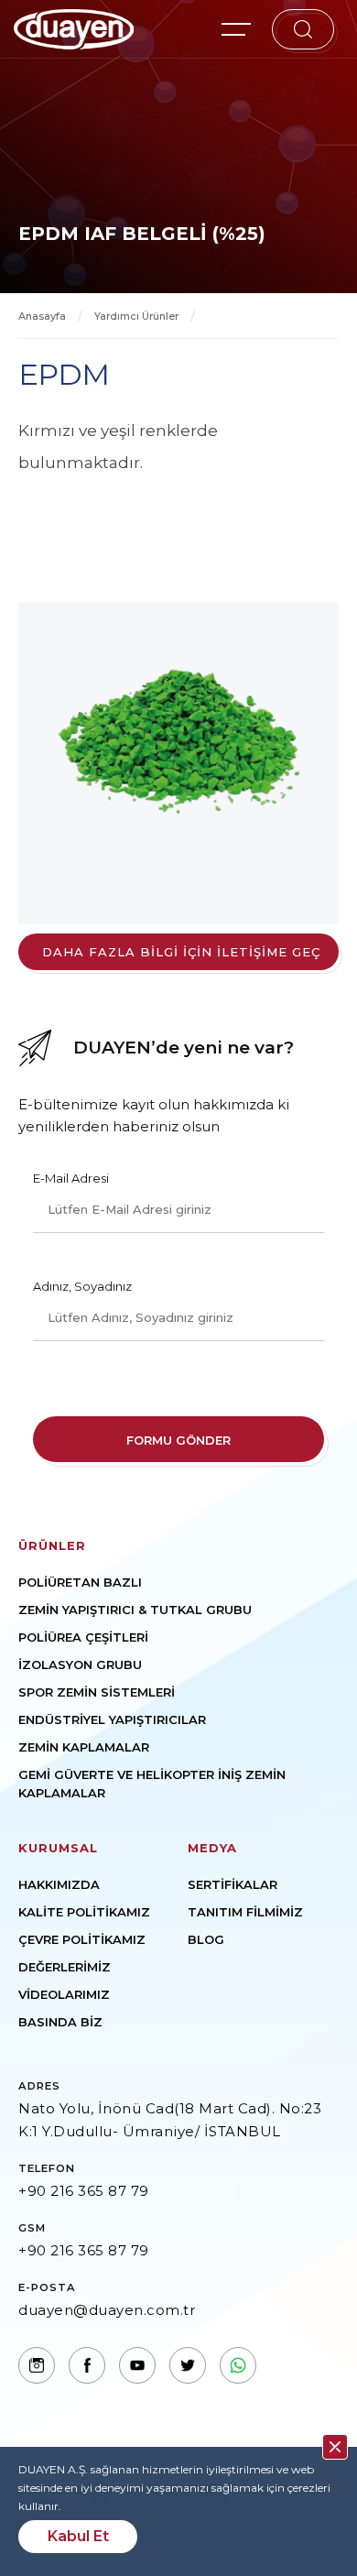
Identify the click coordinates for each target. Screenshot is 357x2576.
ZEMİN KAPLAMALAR (84, 1747)
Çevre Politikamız (82, 1939)
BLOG (206, 1939)
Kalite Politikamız (84, 1912)
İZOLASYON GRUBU (80, 1665)
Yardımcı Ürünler (136, 316)
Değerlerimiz (65, 1967)
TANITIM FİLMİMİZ (245, 1912)
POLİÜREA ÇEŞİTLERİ (83, 1637)
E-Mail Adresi (71, 1178)
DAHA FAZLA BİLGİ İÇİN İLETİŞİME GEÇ (181, 952)
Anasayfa (42, 316)
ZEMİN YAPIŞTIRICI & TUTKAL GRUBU (135, 1610)
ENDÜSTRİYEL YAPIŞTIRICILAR (112, 1719)
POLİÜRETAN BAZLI (80, 1582)
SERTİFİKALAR (233, 1884)
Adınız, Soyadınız (82, 1286)
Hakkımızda (59, 1884)
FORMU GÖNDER (178, 1440)
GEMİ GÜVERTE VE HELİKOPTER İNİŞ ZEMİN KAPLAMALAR (152, 1784)
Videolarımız (64, 1994)
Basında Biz (60, 2022)
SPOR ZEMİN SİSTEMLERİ (97, 1692)
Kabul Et (78, 2536)
